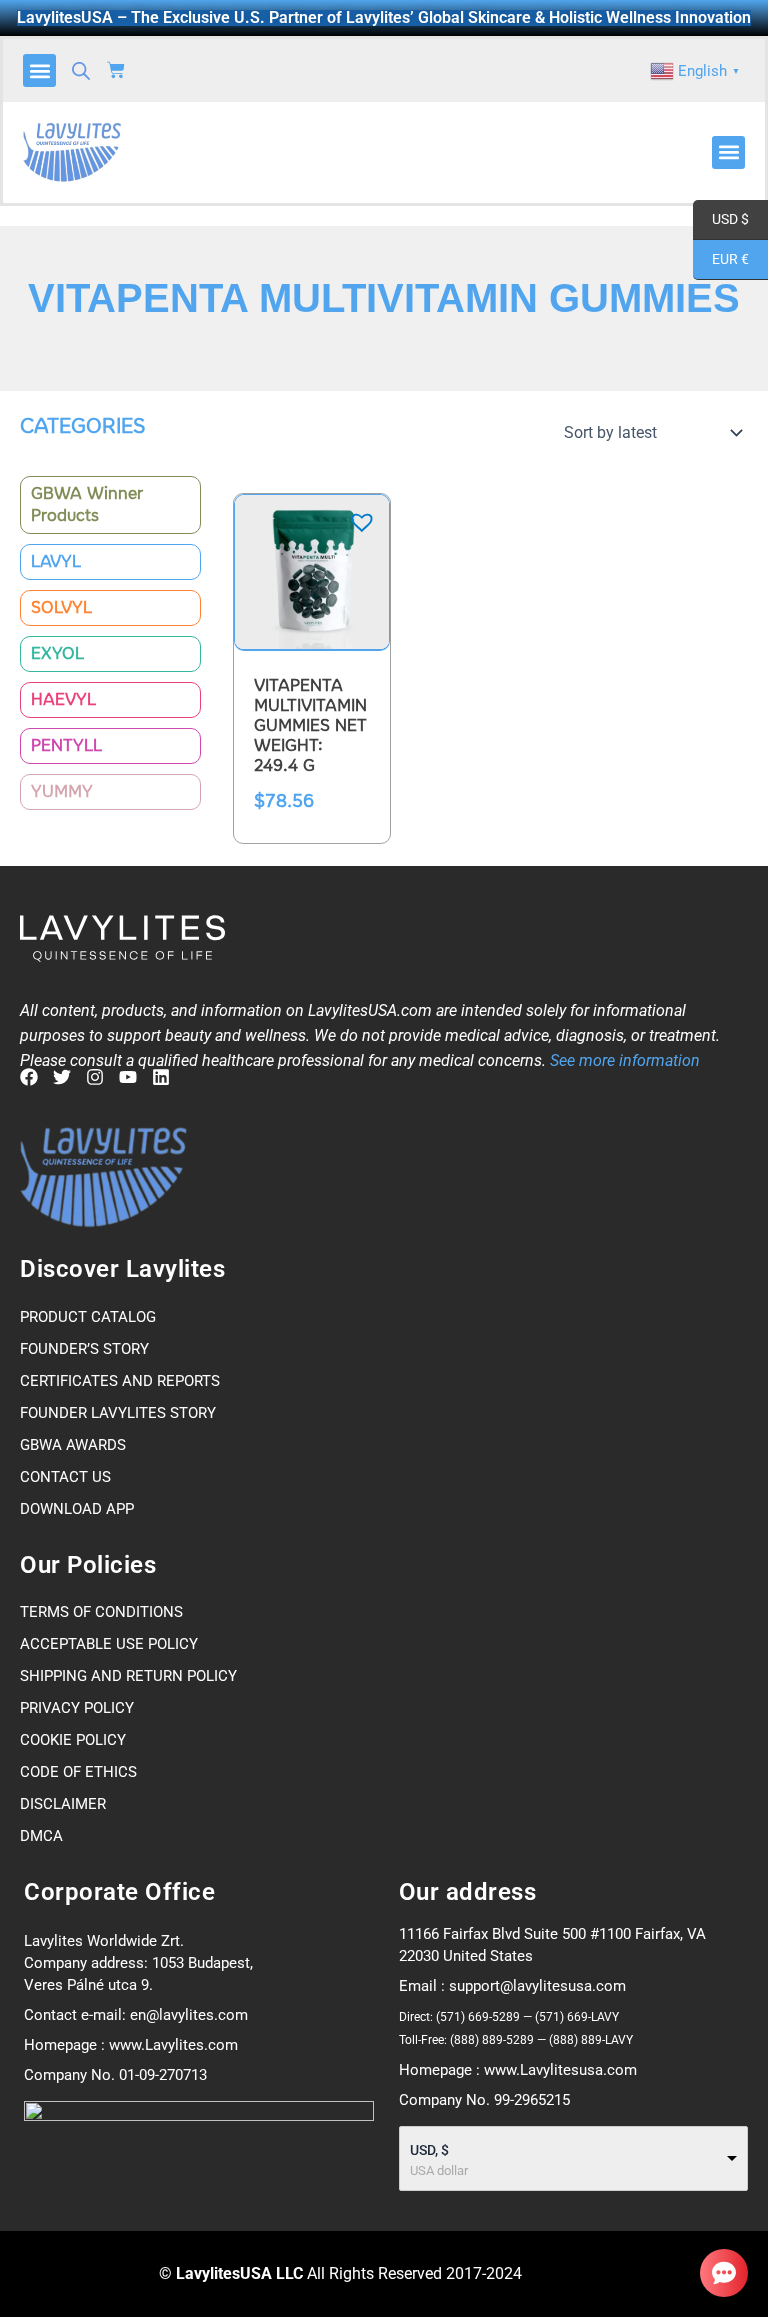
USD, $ (429, 2150)
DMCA (41, 1836)
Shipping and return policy (128, 1676)
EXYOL (57, 653)
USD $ (721, 219)
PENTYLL (66, 745)
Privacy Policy (77, 1708)
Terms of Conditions (101, 1612)
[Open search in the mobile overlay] (81, 71)
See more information (625, 1060)
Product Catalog (88, 1317)
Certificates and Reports (120, 1381)
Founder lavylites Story (118, 1413)
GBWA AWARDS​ (73, 1445)
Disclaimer (63, 1804)
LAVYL (56, 561)
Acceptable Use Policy (109, 1644)
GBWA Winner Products (87, 504)
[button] (39, 70)
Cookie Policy (73, 1740)
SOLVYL (61, 607)
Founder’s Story (84, 1349)
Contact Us (65, 1477)
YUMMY (62, 791)
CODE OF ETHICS (78, 1772)
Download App (77, 1509)
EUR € (721, 259)
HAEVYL (63, 699)
